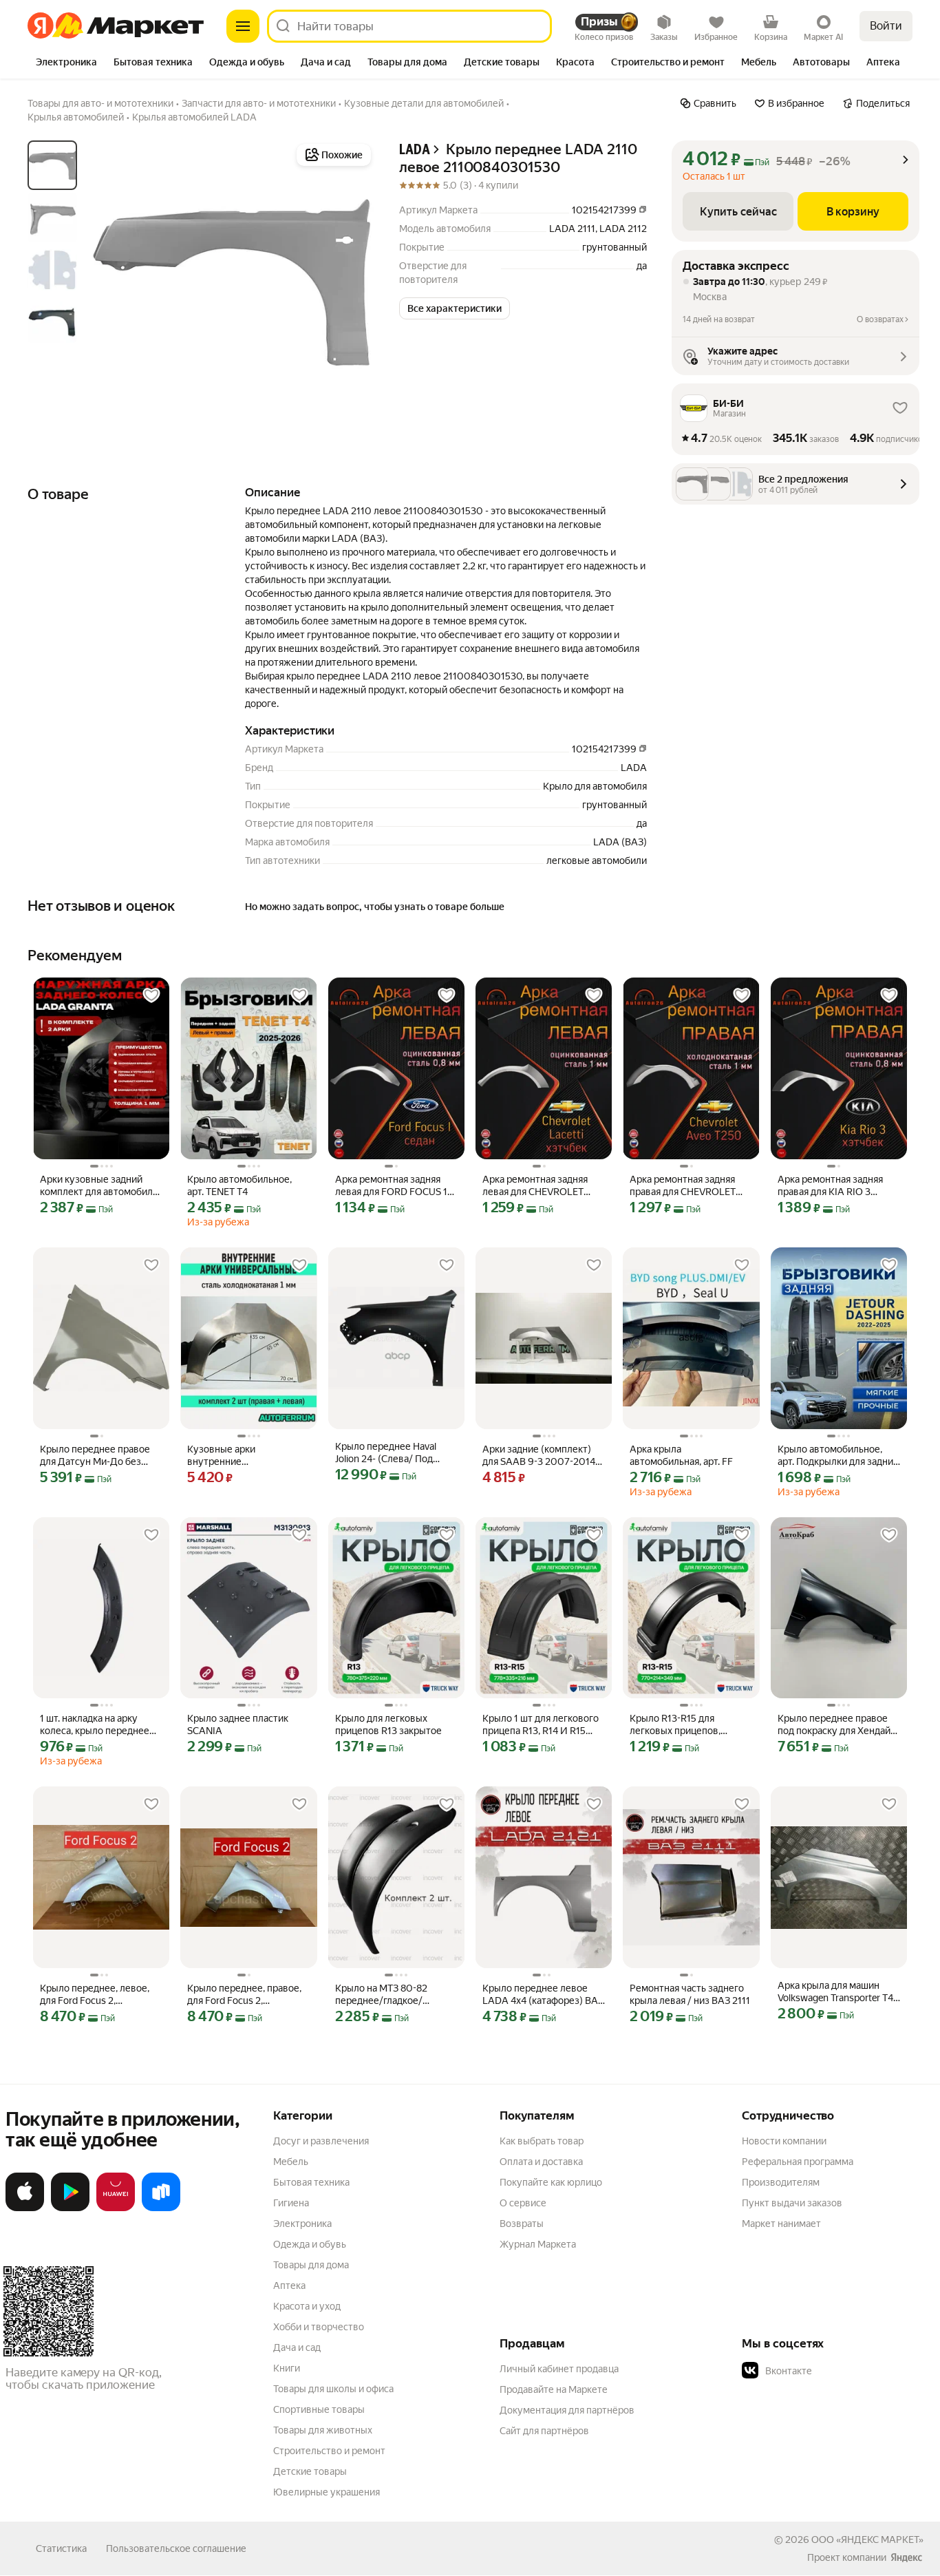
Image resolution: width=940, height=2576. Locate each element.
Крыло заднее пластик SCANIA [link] (238, 1724)
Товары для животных (323, 2430)
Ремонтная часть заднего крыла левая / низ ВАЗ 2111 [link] (690, 1994)
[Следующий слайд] (352, 283)
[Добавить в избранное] (151, 995)
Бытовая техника (311, 2182)
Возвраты (522, 2224)
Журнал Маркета (538, 2244)
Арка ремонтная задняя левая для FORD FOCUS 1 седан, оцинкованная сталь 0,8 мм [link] (395, 1186)
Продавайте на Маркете (554, 2389)
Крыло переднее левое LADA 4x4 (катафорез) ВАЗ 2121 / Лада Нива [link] (543, 1995)
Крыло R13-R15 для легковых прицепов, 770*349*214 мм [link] (675, 1725)
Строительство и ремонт (329, 2451)
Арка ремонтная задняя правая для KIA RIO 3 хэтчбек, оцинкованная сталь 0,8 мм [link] (830, 1186)
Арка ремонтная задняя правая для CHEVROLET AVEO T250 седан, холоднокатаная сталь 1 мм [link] (690, 1186)
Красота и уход (307, 2306)
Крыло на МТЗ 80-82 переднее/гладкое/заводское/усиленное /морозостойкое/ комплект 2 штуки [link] (395, 1995)
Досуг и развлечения (321, 2141)
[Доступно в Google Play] (70, 2208)
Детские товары (310, 2471)
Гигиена (291, 2203)
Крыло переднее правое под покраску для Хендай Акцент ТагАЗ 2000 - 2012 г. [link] (837, 1725)
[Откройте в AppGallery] (116, 2208)
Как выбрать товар (542, 2141)
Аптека (289, 2285)
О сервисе (523, 2203)
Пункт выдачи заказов (792, 2203)
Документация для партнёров (567, 2410)
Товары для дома (311, 2265)
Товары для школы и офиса (333, 2389)
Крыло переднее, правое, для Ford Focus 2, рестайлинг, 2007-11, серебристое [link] (244, 1995)
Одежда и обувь (310, 2244)
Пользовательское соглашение (176, 2548)
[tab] (66, 63)
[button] (455, 308)
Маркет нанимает (781, 2224)
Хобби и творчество (319, 2327)
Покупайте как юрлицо (551, 2182)
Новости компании (784, 2141)
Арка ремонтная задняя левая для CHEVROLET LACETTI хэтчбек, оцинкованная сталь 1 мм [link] (538, 1186)
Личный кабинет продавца (559, 2369)
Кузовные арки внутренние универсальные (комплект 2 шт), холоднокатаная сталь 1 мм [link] (247, 1456)
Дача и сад (297, 2347)
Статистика (61, 2548)
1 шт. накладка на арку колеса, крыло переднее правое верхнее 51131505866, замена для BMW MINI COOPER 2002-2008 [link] (99, 1725)
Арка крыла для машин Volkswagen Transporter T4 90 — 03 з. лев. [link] (835, 1992)
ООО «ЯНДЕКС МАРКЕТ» (867, 2540)
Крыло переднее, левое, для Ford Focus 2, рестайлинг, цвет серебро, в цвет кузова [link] (99, 1995)
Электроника (302, 2224)
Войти (886, 26)
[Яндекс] (906, 2557)
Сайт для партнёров (544, 2431)
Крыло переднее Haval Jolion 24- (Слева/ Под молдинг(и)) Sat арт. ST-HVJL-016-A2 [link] (387, 1453)
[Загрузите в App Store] (25, 2208)
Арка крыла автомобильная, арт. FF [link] (681, 1455)
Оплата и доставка (541, 2162)
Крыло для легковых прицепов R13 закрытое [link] (388, 1724)
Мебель (291, 2162)
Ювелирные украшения (327, 2492)
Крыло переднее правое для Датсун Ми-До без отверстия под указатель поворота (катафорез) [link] (96, 1456)
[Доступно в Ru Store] (161, 2208)
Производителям (781, 2182)
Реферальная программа (798, 2162)
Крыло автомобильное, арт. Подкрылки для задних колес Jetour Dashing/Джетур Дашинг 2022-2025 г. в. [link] (838, 1456)
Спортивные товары (319, 2409)
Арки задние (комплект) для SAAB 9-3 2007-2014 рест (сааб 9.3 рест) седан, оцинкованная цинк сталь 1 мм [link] (542, 1456)
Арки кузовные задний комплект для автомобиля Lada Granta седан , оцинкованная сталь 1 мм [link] (99, 1186)
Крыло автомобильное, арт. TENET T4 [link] (239, 1185)
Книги (287, 2368)
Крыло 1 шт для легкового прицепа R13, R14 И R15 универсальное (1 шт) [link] (541, 1725)
